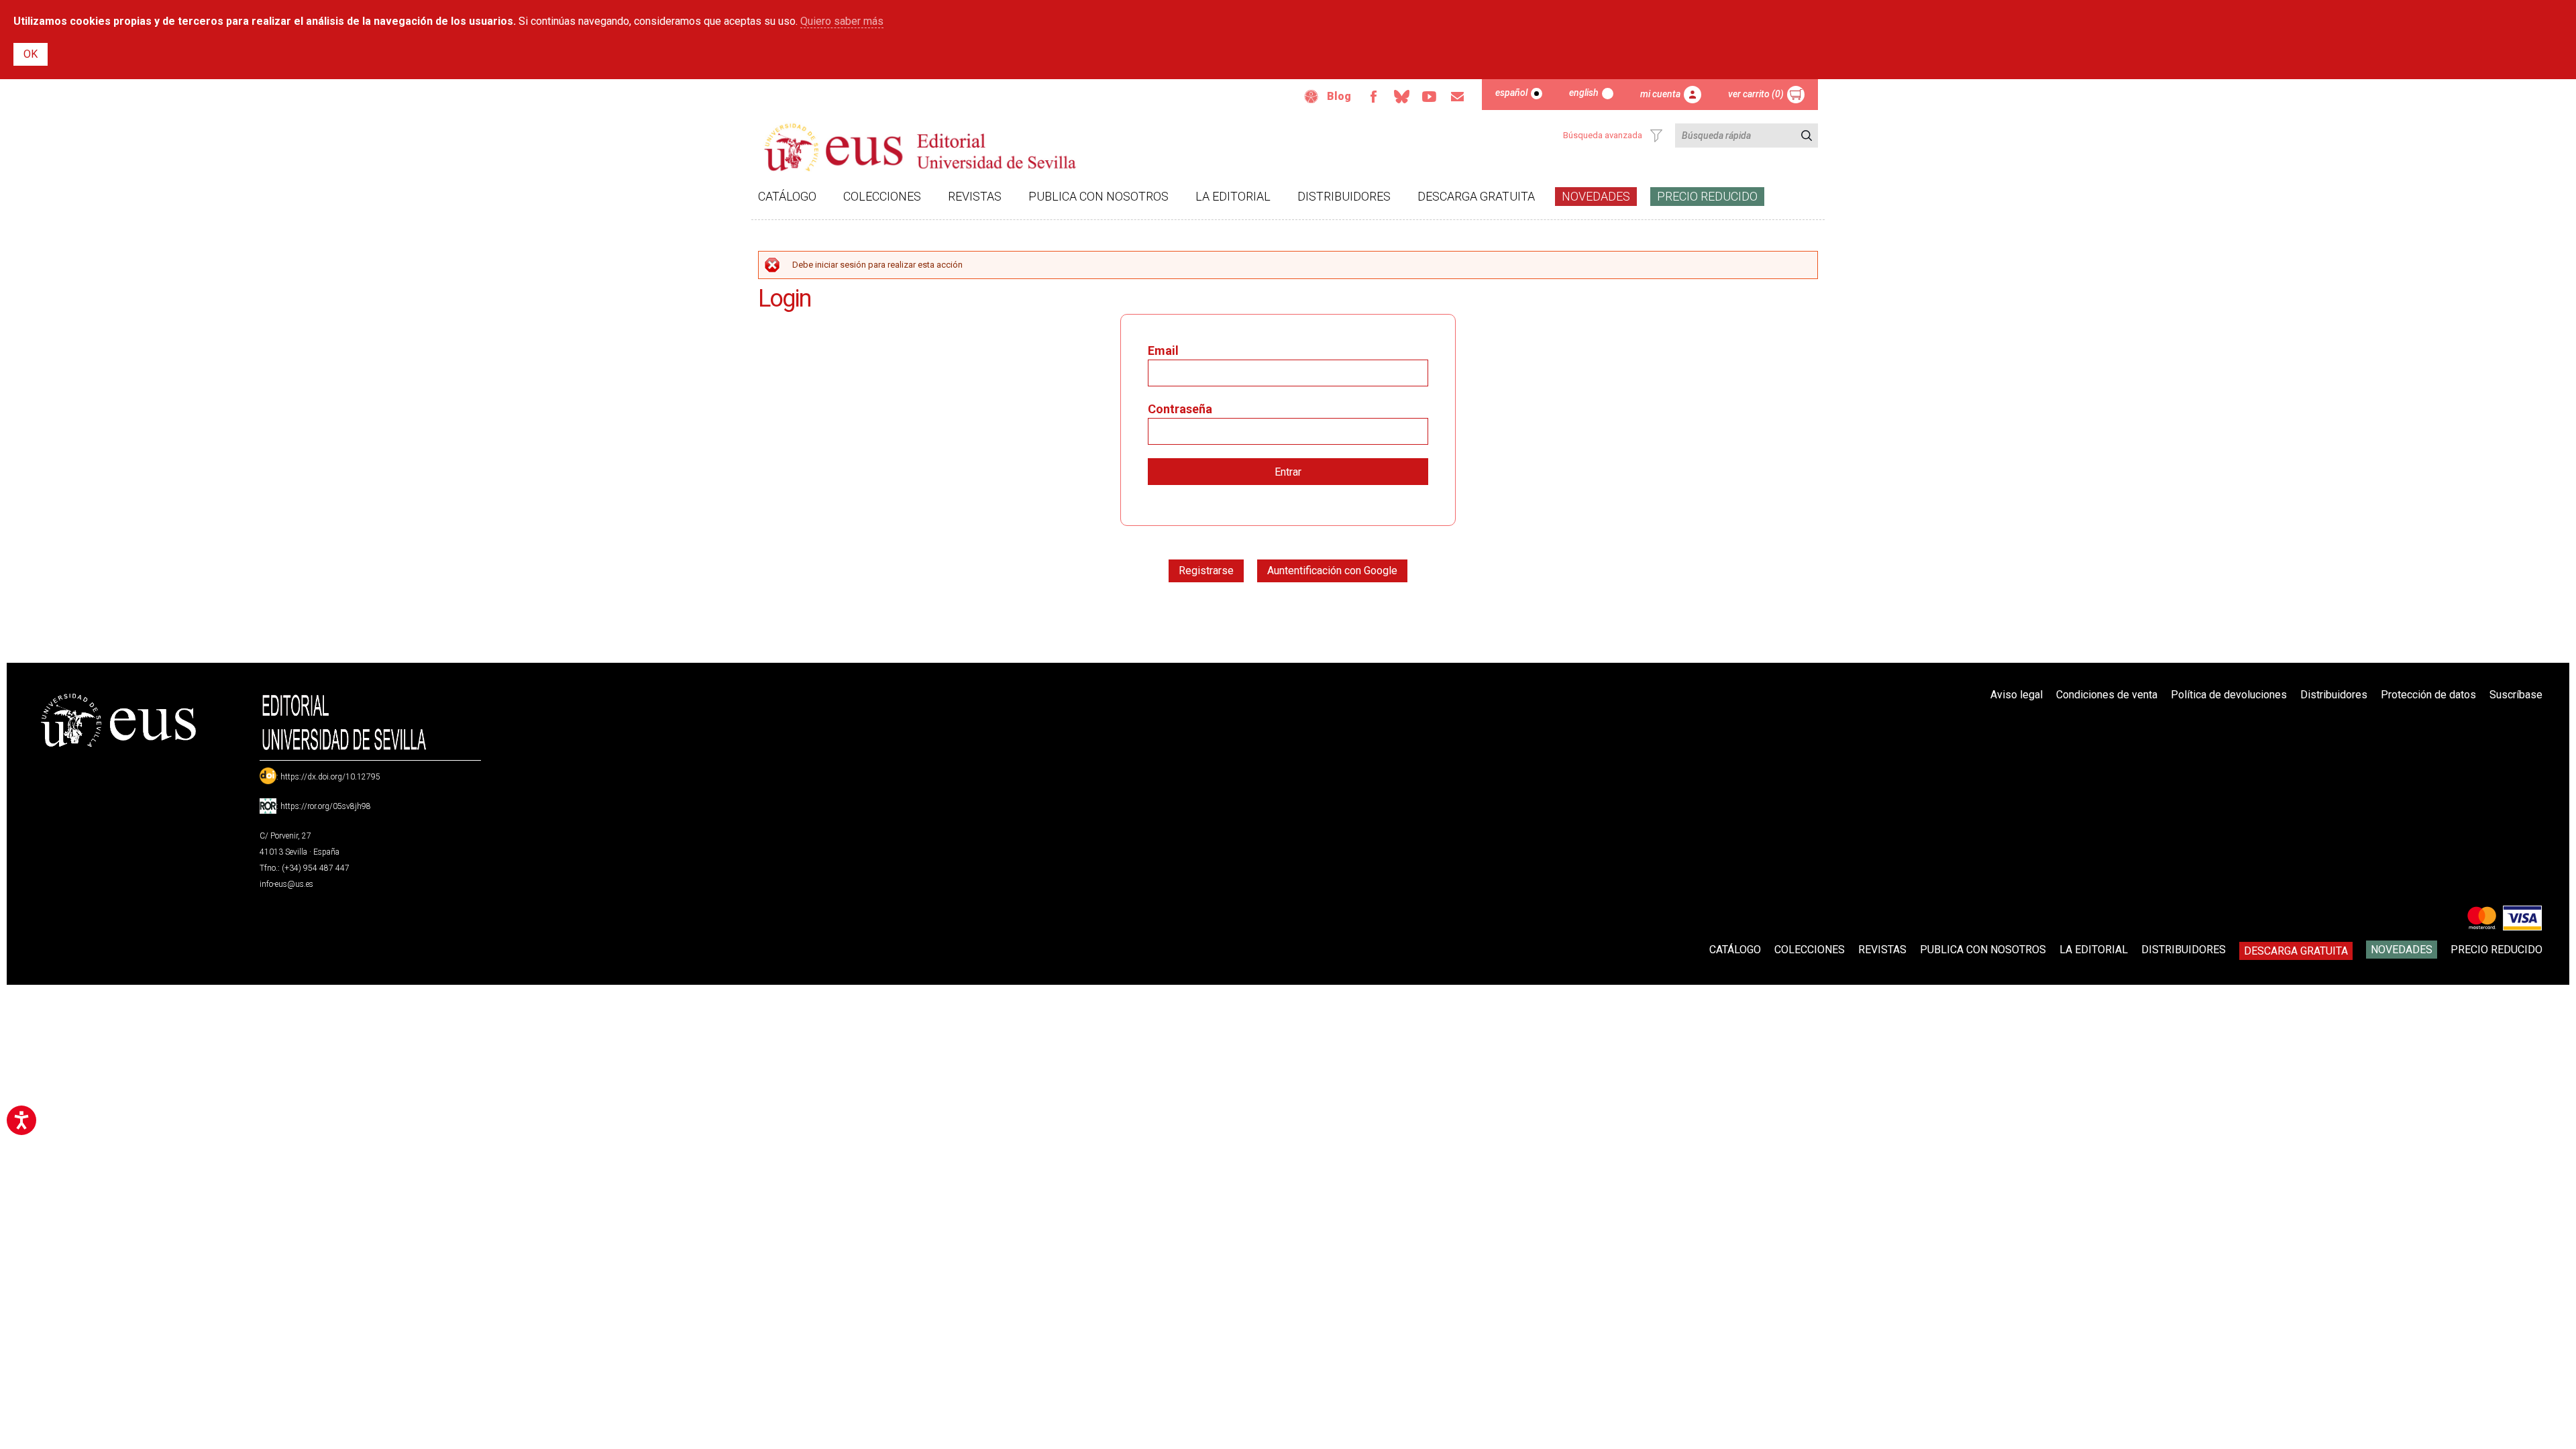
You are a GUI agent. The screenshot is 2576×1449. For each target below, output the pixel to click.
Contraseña (1180, 409)
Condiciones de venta (2107, 695)
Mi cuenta (1660, 94)
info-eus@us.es (286, 884)
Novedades (1596, 196)
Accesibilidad (1311, 97)
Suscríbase (2516, 695)
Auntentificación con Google (1332, 571)
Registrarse (1206, 571)
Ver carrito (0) (1756, 94)
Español (1511, 93)
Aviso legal (2017, 695)
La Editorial (1233, 196)
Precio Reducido (1707, 196)
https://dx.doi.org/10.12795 (330, 777)
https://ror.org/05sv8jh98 (326, 806)
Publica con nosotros (1098, 196)
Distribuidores (1344, 196)
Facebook (1373, 97)
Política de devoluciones (2229, 695)
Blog (1339, 96)
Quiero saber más (842, 21)
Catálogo (787, 196)
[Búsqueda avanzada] (1656, 136)
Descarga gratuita (1476, 196)
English (1584, 93)
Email (1458, 97)
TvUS (1430, 97)
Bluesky (1401, 97)
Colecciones (882, 196)
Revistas (975, 196)
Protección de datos (2428, 695)
